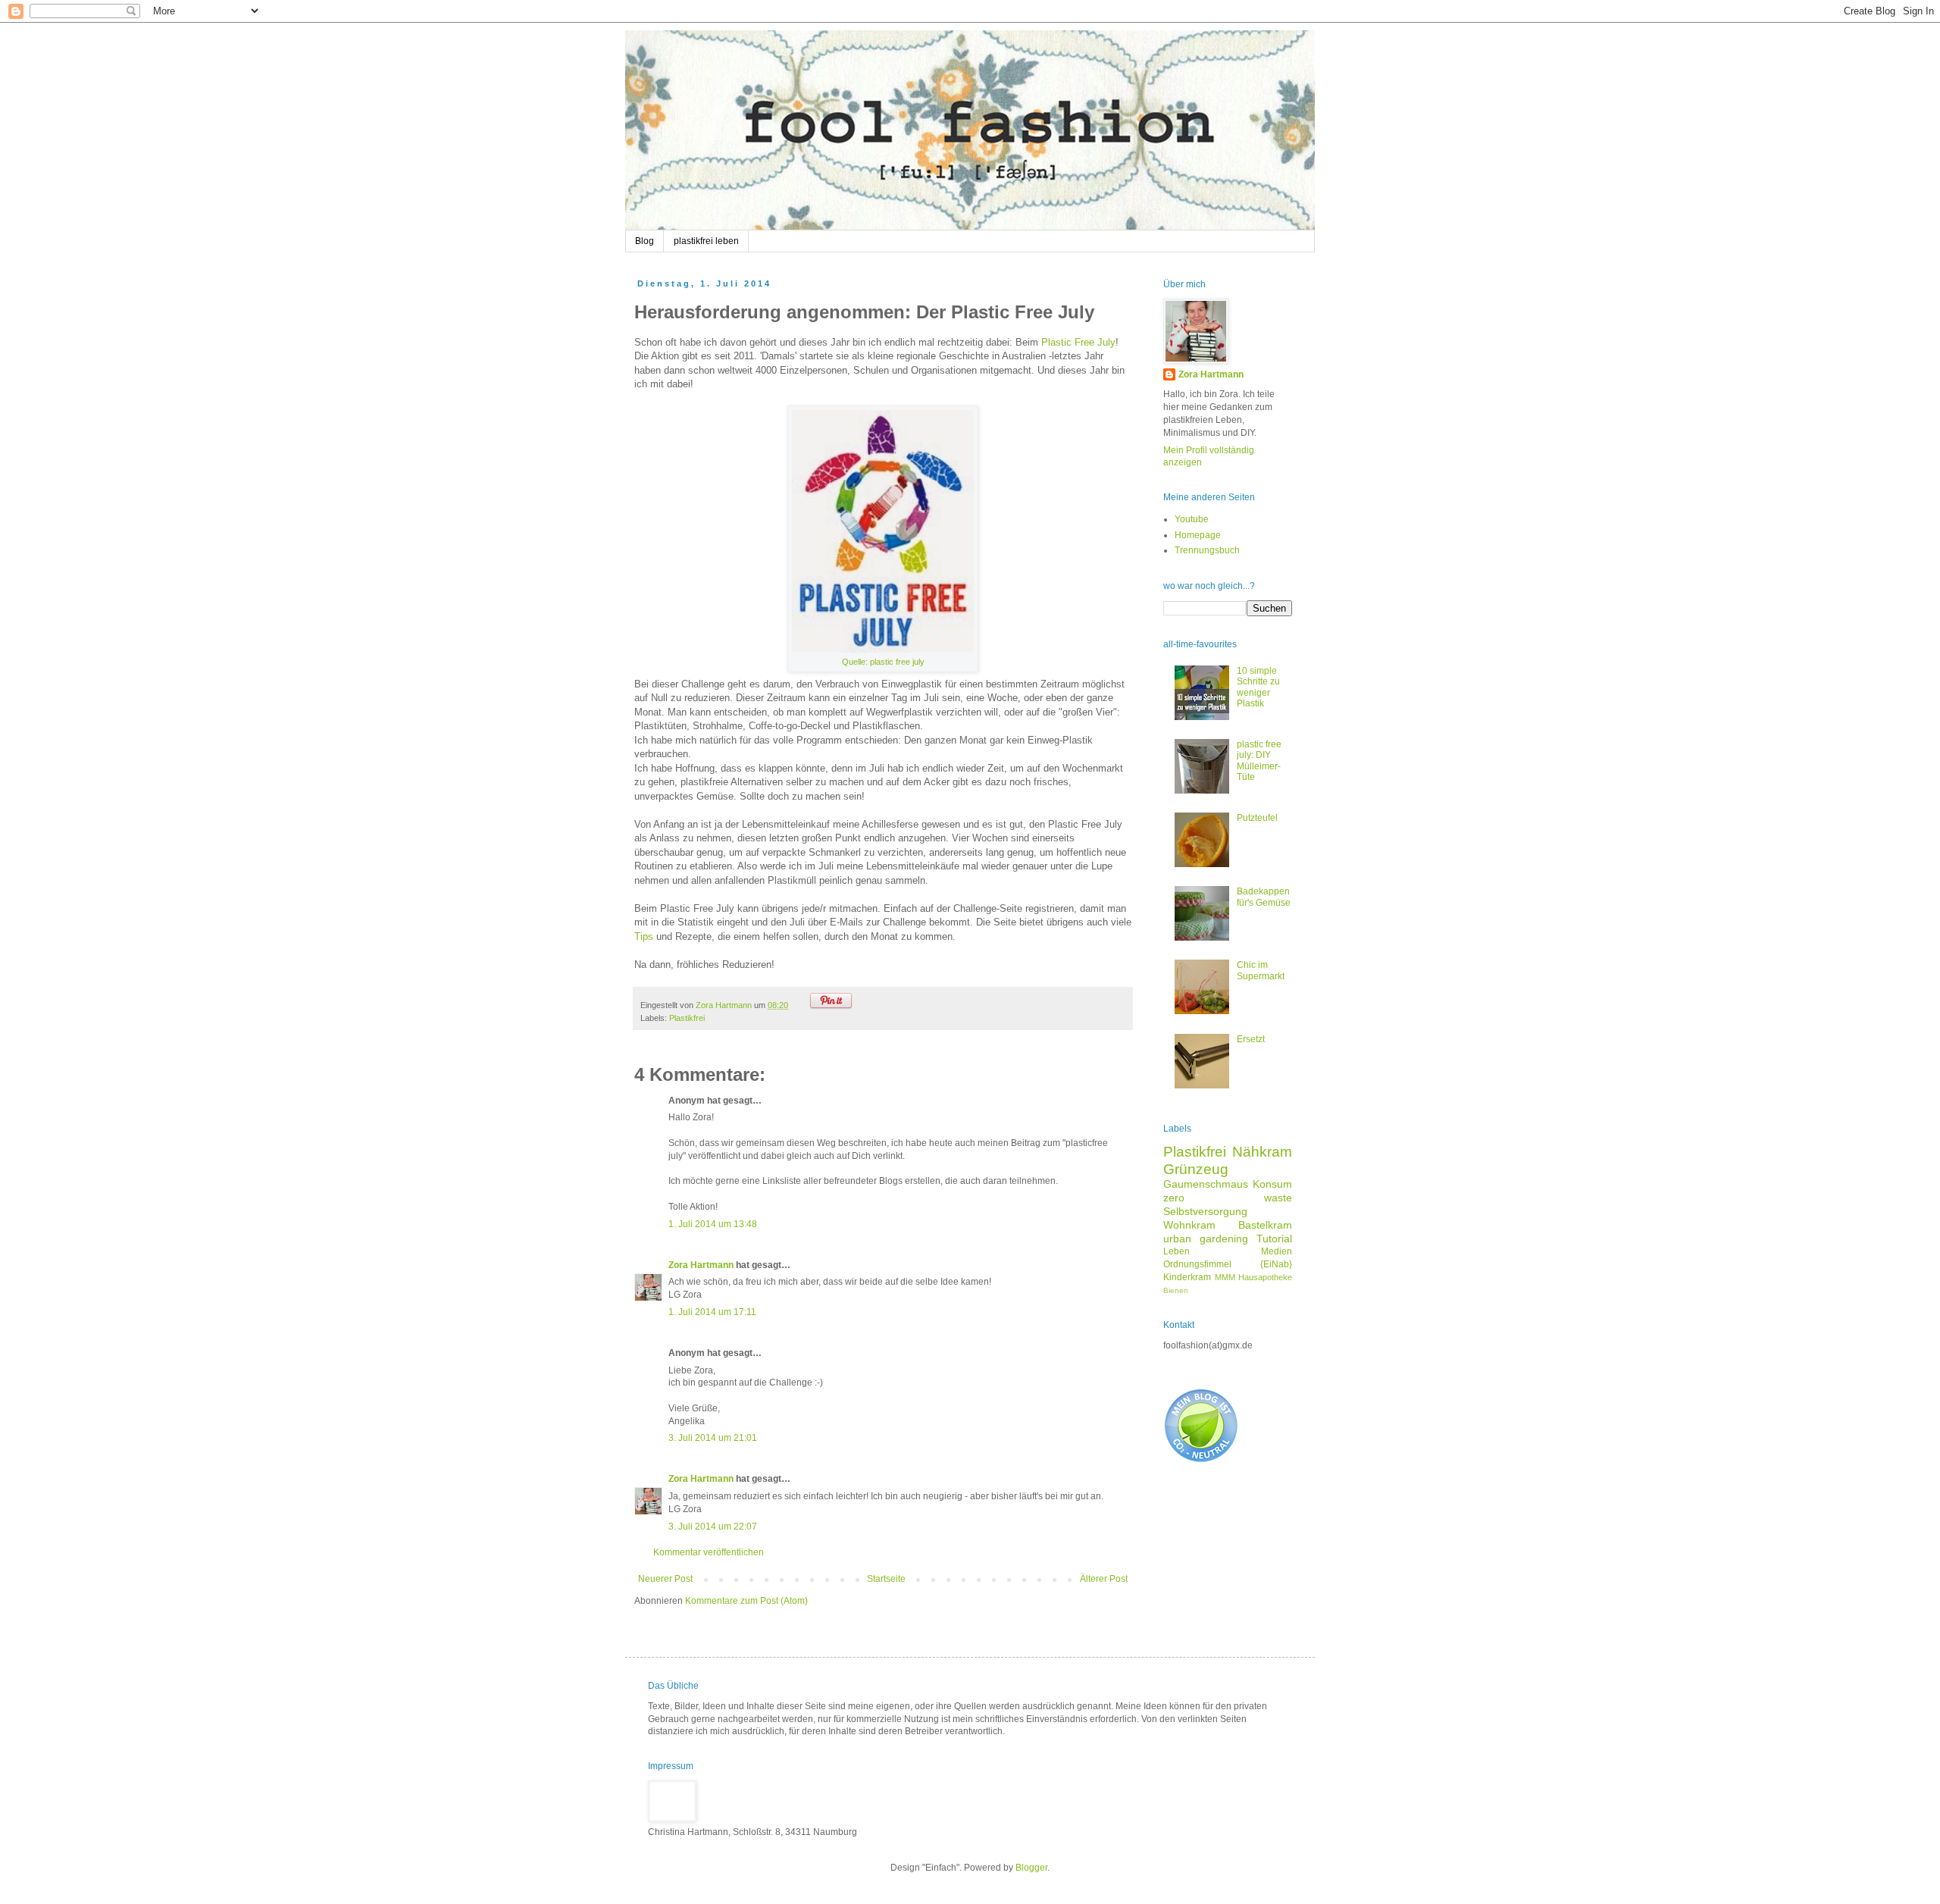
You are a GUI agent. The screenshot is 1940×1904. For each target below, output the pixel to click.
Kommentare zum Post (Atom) (746, 1601)
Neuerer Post (665, 1579)
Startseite (886, 1579)
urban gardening (1206, 1239)
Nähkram (1262, 1152)
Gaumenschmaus (1206, 1184)
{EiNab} (1276, 1264)
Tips (644, 936)
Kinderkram (1187, 1277)
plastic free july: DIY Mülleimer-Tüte (1259, 761)
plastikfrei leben (706, 241)
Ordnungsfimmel (1197, 1264)
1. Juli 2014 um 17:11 (712, 1312)
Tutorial (1274, 1239)
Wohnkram (1189, 1225)
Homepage (1198, 535)
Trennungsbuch (1207, 550)
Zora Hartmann (701, 1265)
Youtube (1192, 519)
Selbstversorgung (1205, 1211)
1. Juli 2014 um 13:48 (713, 1224)
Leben (1177, 1251)
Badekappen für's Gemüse (1264, 897)
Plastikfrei (687, 1018)
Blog (645, 241)
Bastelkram (1265, 1225)
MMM (1225, 1277)
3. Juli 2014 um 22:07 (713, 1527)
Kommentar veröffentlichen (709, 1552)
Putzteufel (1257, 818)
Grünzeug (1196, 1169)
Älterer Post (1104, 1579)
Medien (1277, 1251)
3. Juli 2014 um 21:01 (713, 1438)
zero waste (1228, 1198)
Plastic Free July (1078, 342)
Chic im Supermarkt (1261, 970)
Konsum (1272, 1184)
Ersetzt (1251, 1039)
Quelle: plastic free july (883, 662)
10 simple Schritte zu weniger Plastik (1258, 687)
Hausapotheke (1265, 1277)
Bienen (1176, 1290)
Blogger (1031, 1868)
